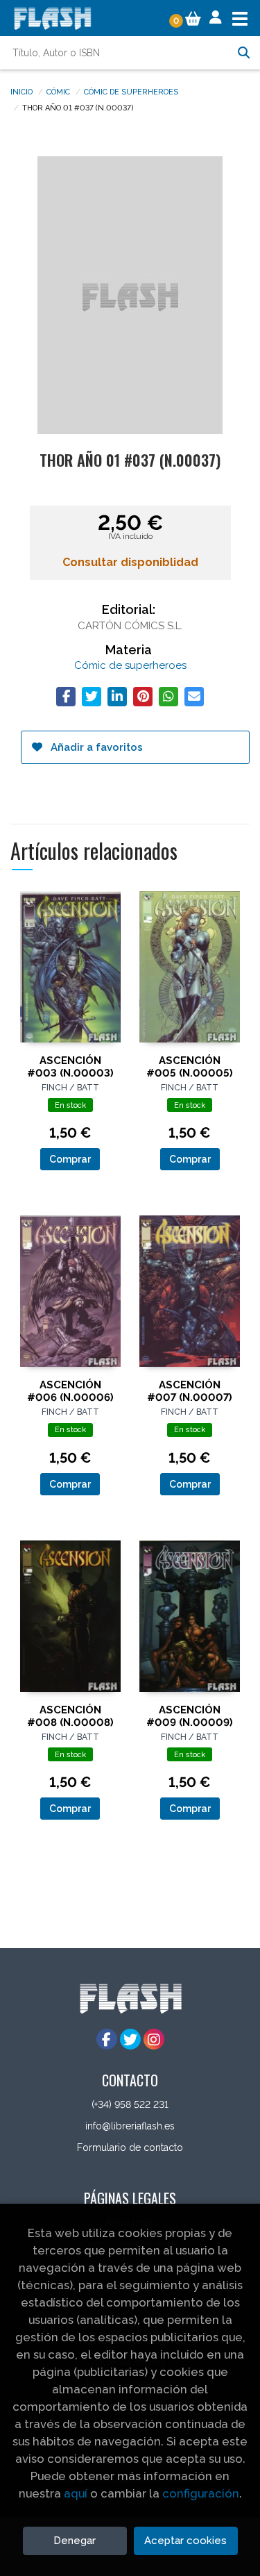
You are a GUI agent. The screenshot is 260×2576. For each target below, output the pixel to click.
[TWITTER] (130, 2039)
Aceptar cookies (185, 2541)
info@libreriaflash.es (130, 2126)
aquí (76, 2493)
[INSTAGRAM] (154, 2039)
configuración (201, 2493)
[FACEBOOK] (107, 2039)
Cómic (58, 91)
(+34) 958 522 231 (130, 2104)
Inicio (21, 91)
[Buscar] (243, 53)
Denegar (75, 2541)
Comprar (70, 1159)
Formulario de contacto (130, 2147)
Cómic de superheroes (131, 91)
